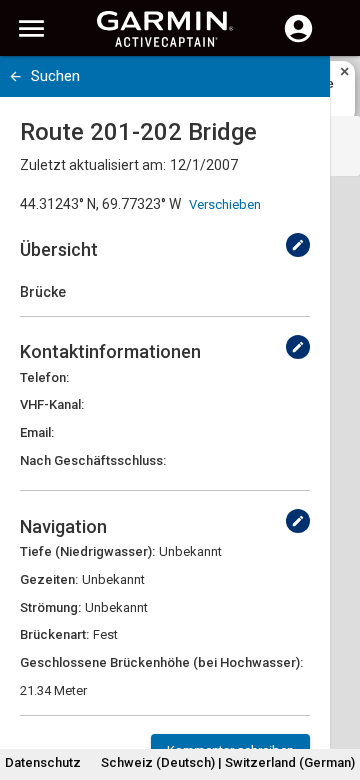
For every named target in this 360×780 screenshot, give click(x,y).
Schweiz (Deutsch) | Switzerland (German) (228, 762)
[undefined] (298, 245)
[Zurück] (15, 76)
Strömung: (50, 607)
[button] (335, 689)
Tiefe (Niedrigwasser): (87, 551)
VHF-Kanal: (52, 404)
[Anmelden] (298, 40)
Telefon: (44, 377)
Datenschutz (43, 762)
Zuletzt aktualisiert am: (93, 165)
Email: (37, 432)
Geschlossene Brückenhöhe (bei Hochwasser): (161, 662)
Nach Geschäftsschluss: (93, 460)
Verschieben (225, 204)
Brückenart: (54, 634)
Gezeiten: (49, 579)
